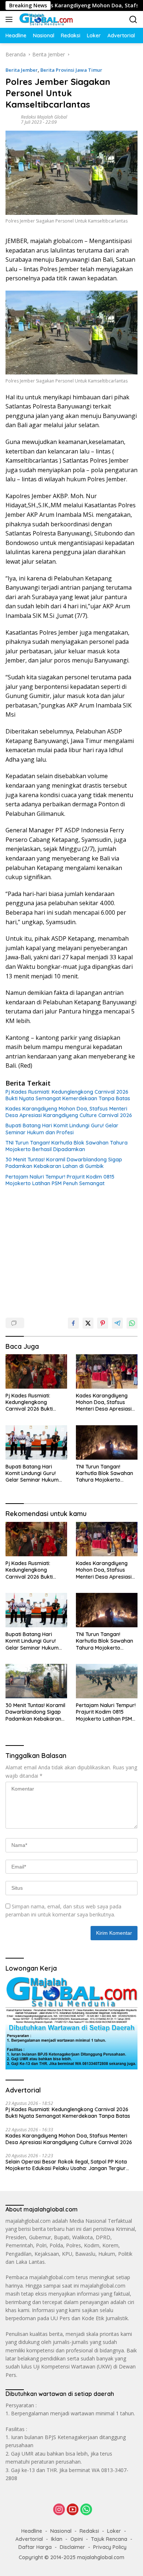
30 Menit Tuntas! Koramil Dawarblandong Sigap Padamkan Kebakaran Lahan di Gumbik (64, 1163)
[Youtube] (73, 2510)
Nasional (61, 2531)
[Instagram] (59, 2510)
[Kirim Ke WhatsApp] (132, 1323)
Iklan (57, 2539)
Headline (32, 2531)
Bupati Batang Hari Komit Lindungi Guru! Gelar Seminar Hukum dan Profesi (62, 1129)
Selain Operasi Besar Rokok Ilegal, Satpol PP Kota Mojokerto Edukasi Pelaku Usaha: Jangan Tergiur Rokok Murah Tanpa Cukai (66, 2165)
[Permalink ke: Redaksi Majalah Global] (11, 119)
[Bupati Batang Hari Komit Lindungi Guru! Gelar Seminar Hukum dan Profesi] (36, 1442)
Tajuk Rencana (109, 2539)
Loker (114, 2531)
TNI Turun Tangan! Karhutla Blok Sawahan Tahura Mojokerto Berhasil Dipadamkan (67, 1146)
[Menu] (10, 19)
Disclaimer (72, 2547)
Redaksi (89, 2531)
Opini (77, 2539)
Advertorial (29, 2539)
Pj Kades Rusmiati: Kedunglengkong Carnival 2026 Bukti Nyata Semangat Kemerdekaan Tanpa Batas (68, 1095)
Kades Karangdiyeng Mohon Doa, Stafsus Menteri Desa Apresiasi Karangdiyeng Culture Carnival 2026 (69, 1112)
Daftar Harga (35, 2547)
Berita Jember (22, 70)
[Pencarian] (133, 20)
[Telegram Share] (117, 1323)
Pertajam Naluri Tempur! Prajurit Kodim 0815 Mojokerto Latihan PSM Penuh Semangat (60, 1180)
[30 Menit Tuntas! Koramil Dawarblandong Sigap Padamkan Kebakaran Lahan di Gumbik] (36, 1681)
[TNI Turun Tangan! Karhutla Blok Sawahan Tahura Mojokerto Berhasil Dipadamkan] (107, 1442)
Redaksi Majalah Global (44, 117)
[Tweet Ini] (88, 1323)
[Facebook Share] (73, 1323)
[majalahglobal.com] (45, 19)
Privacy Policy (110, 2547)
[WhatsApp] (86, 2510)
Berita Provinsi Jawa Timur (71, 70)
